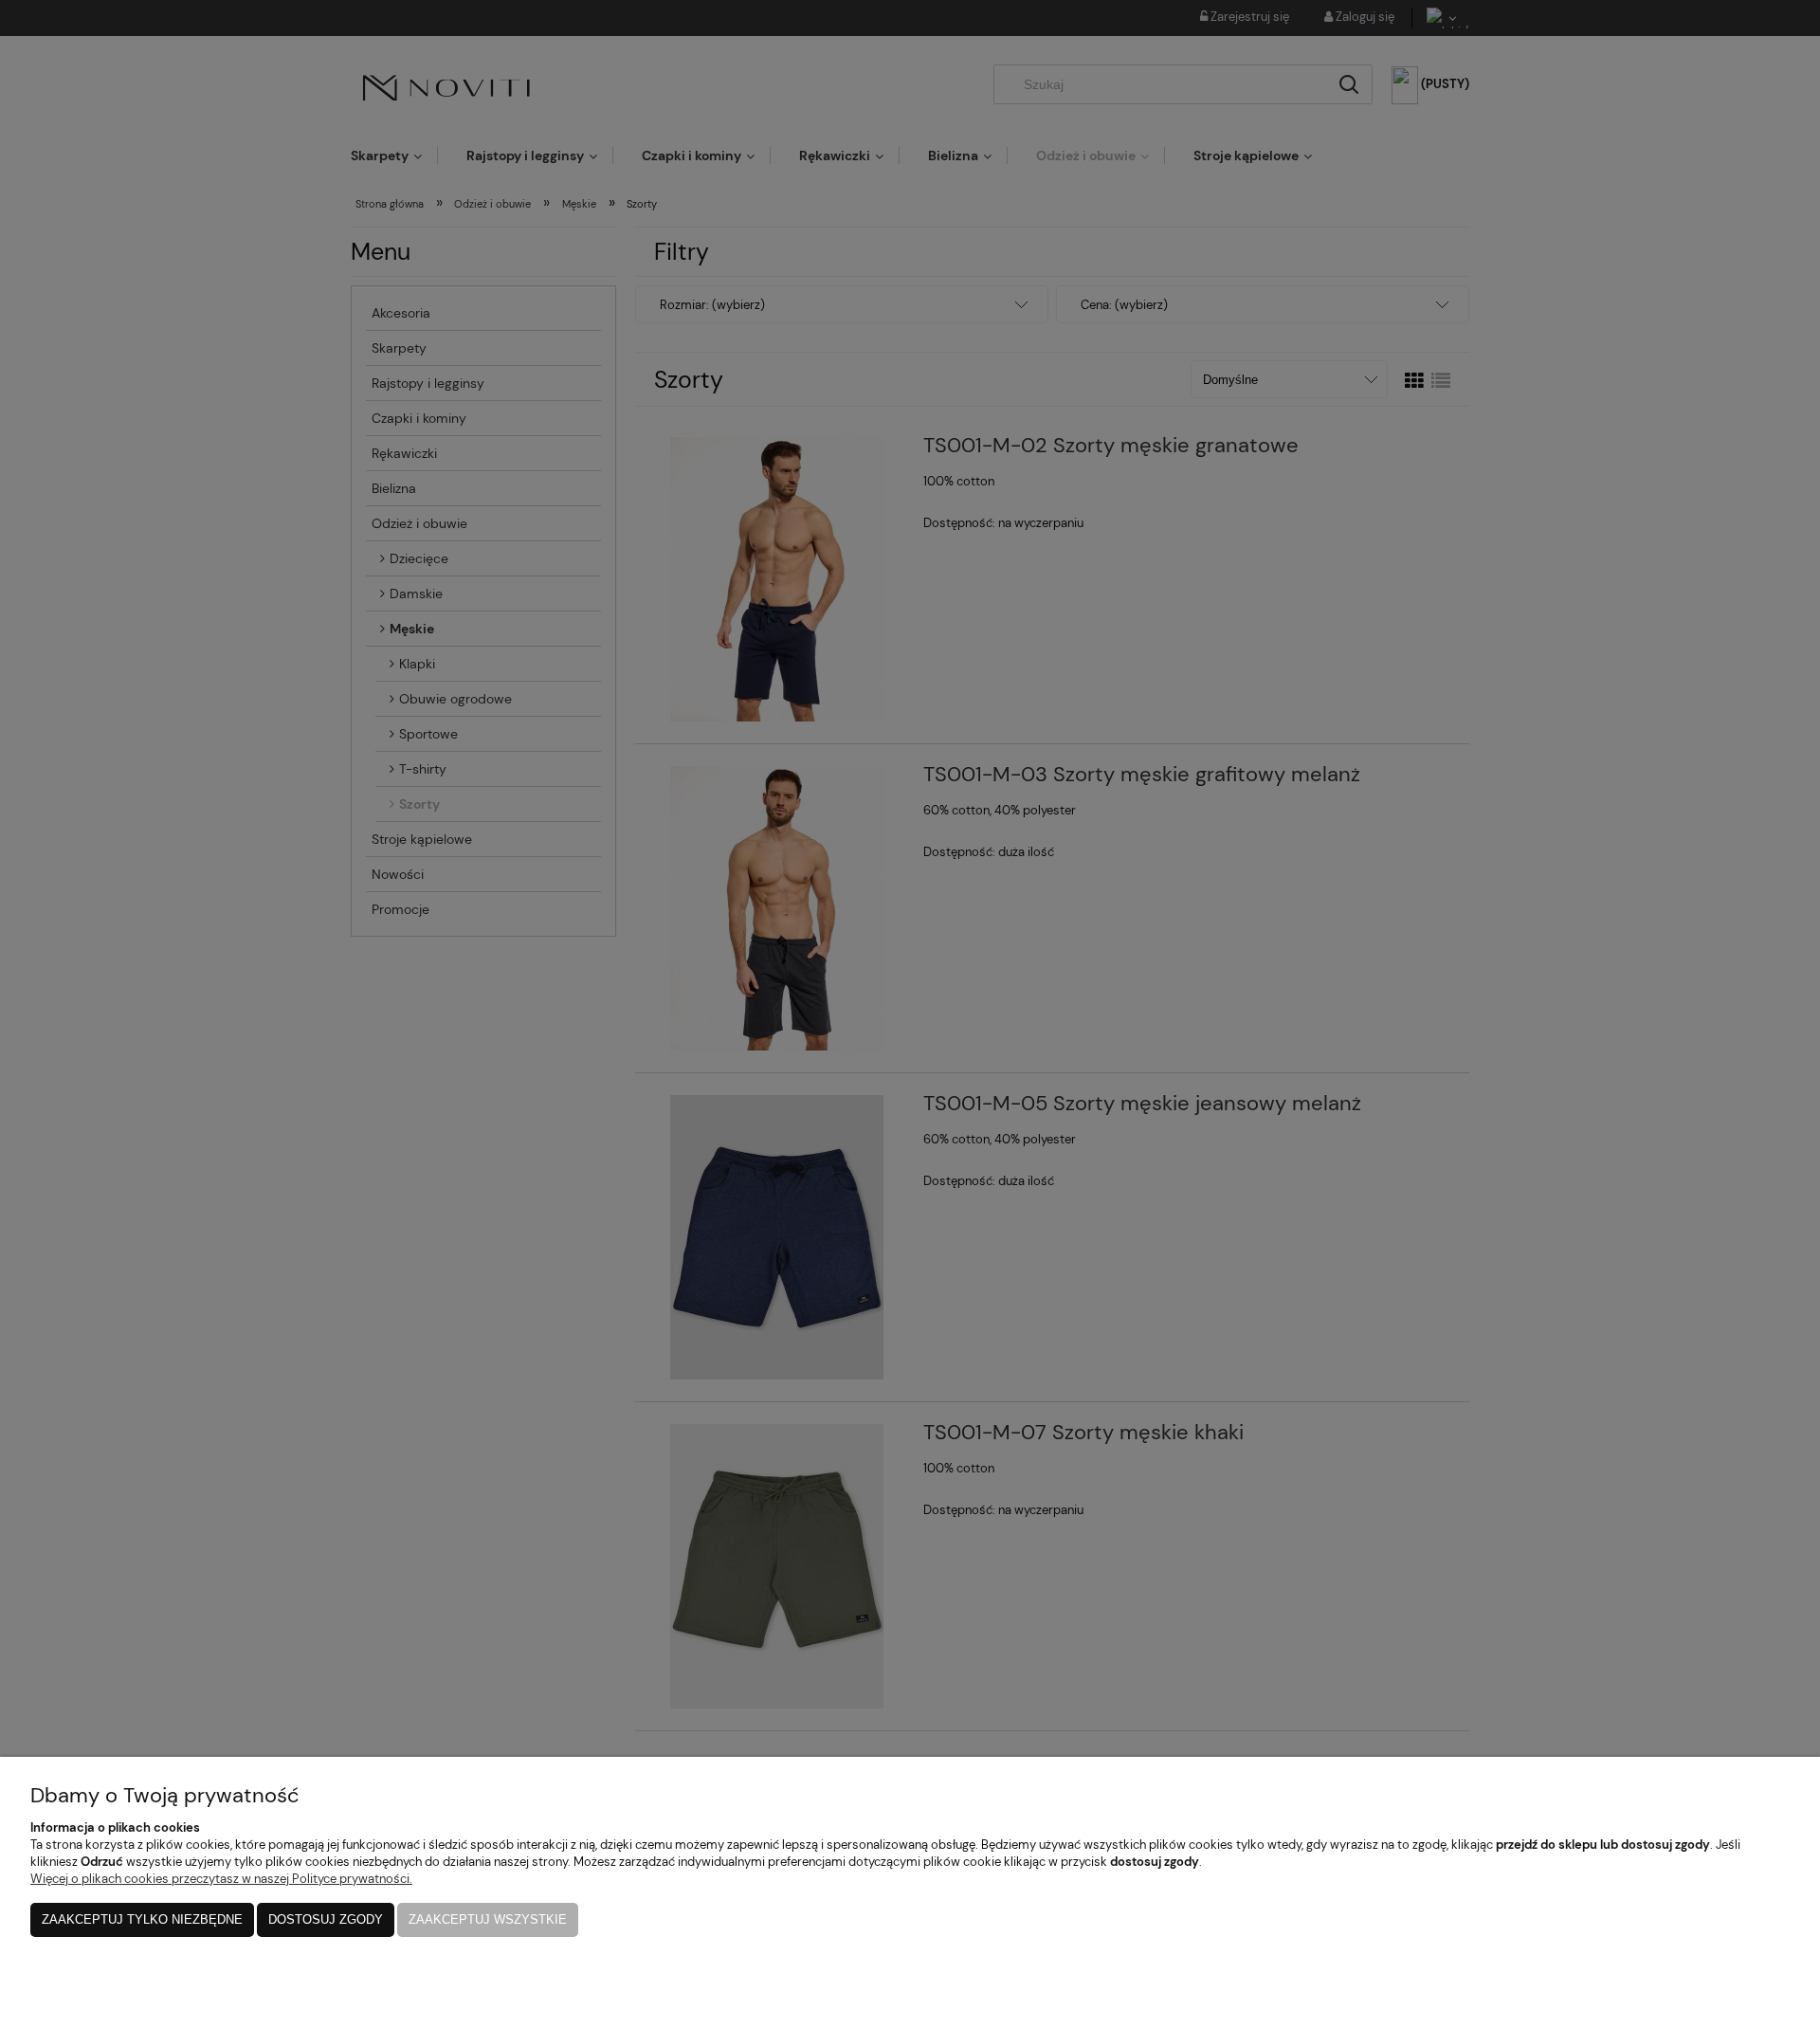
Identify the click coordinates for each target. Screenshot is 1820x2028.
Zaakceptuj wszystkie (488, 1919)
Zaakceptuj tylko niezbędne (142, 1919)
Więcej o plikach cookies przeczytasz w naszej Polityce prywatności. (221, 1879)
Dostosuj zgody (326, 1919)
